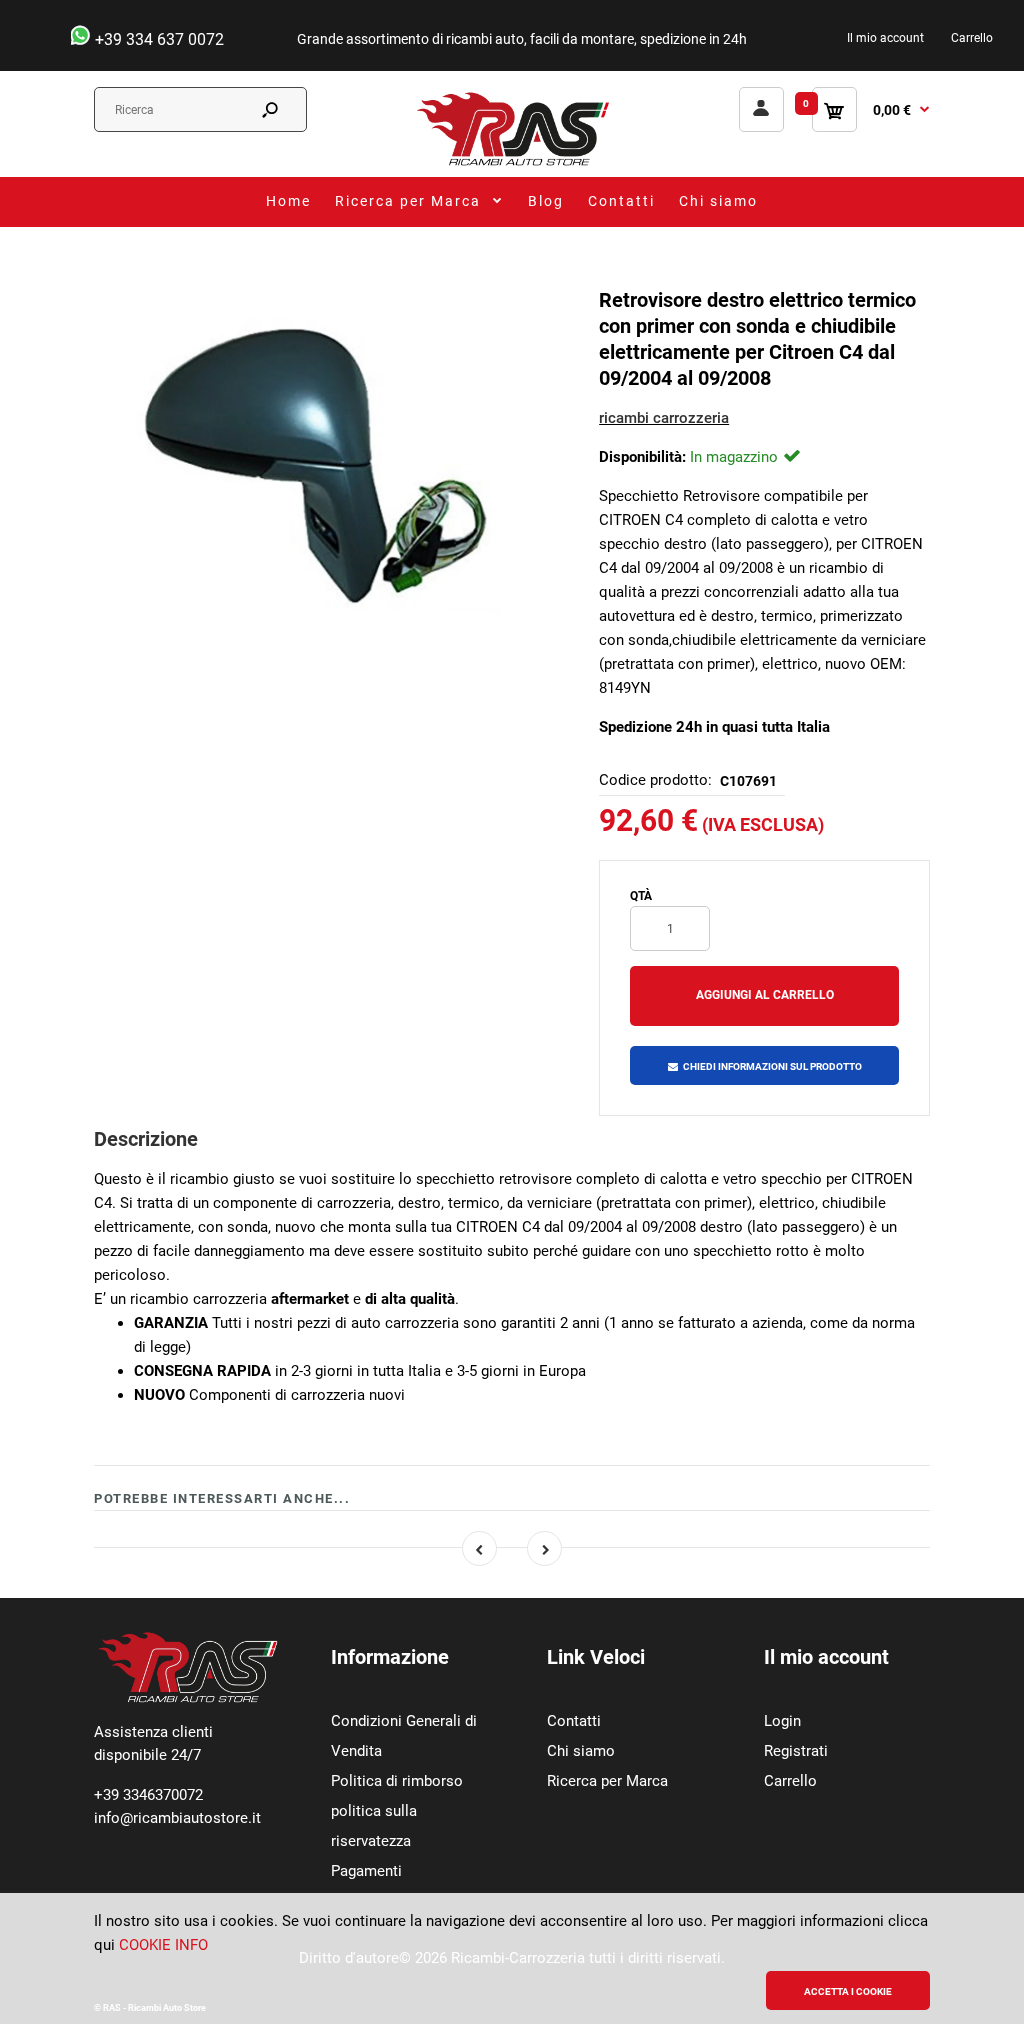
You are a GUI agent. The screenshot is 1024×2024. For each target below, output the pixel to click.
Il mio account (885, 38)
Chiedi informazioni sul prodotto (772, 1066)
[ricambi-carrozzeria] (512, 165)
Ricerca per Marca (607, 1781)
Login (782, 1721)
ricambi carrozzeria (664, 418)
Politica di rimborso (397, 1781)
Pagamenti (366, 1871)
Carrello (972, 38)
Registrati (796, 1751)
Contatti (574, 1721)
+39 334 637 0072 (157, 39)
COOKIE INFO (163, 1945)
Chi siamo (581, 1751)
